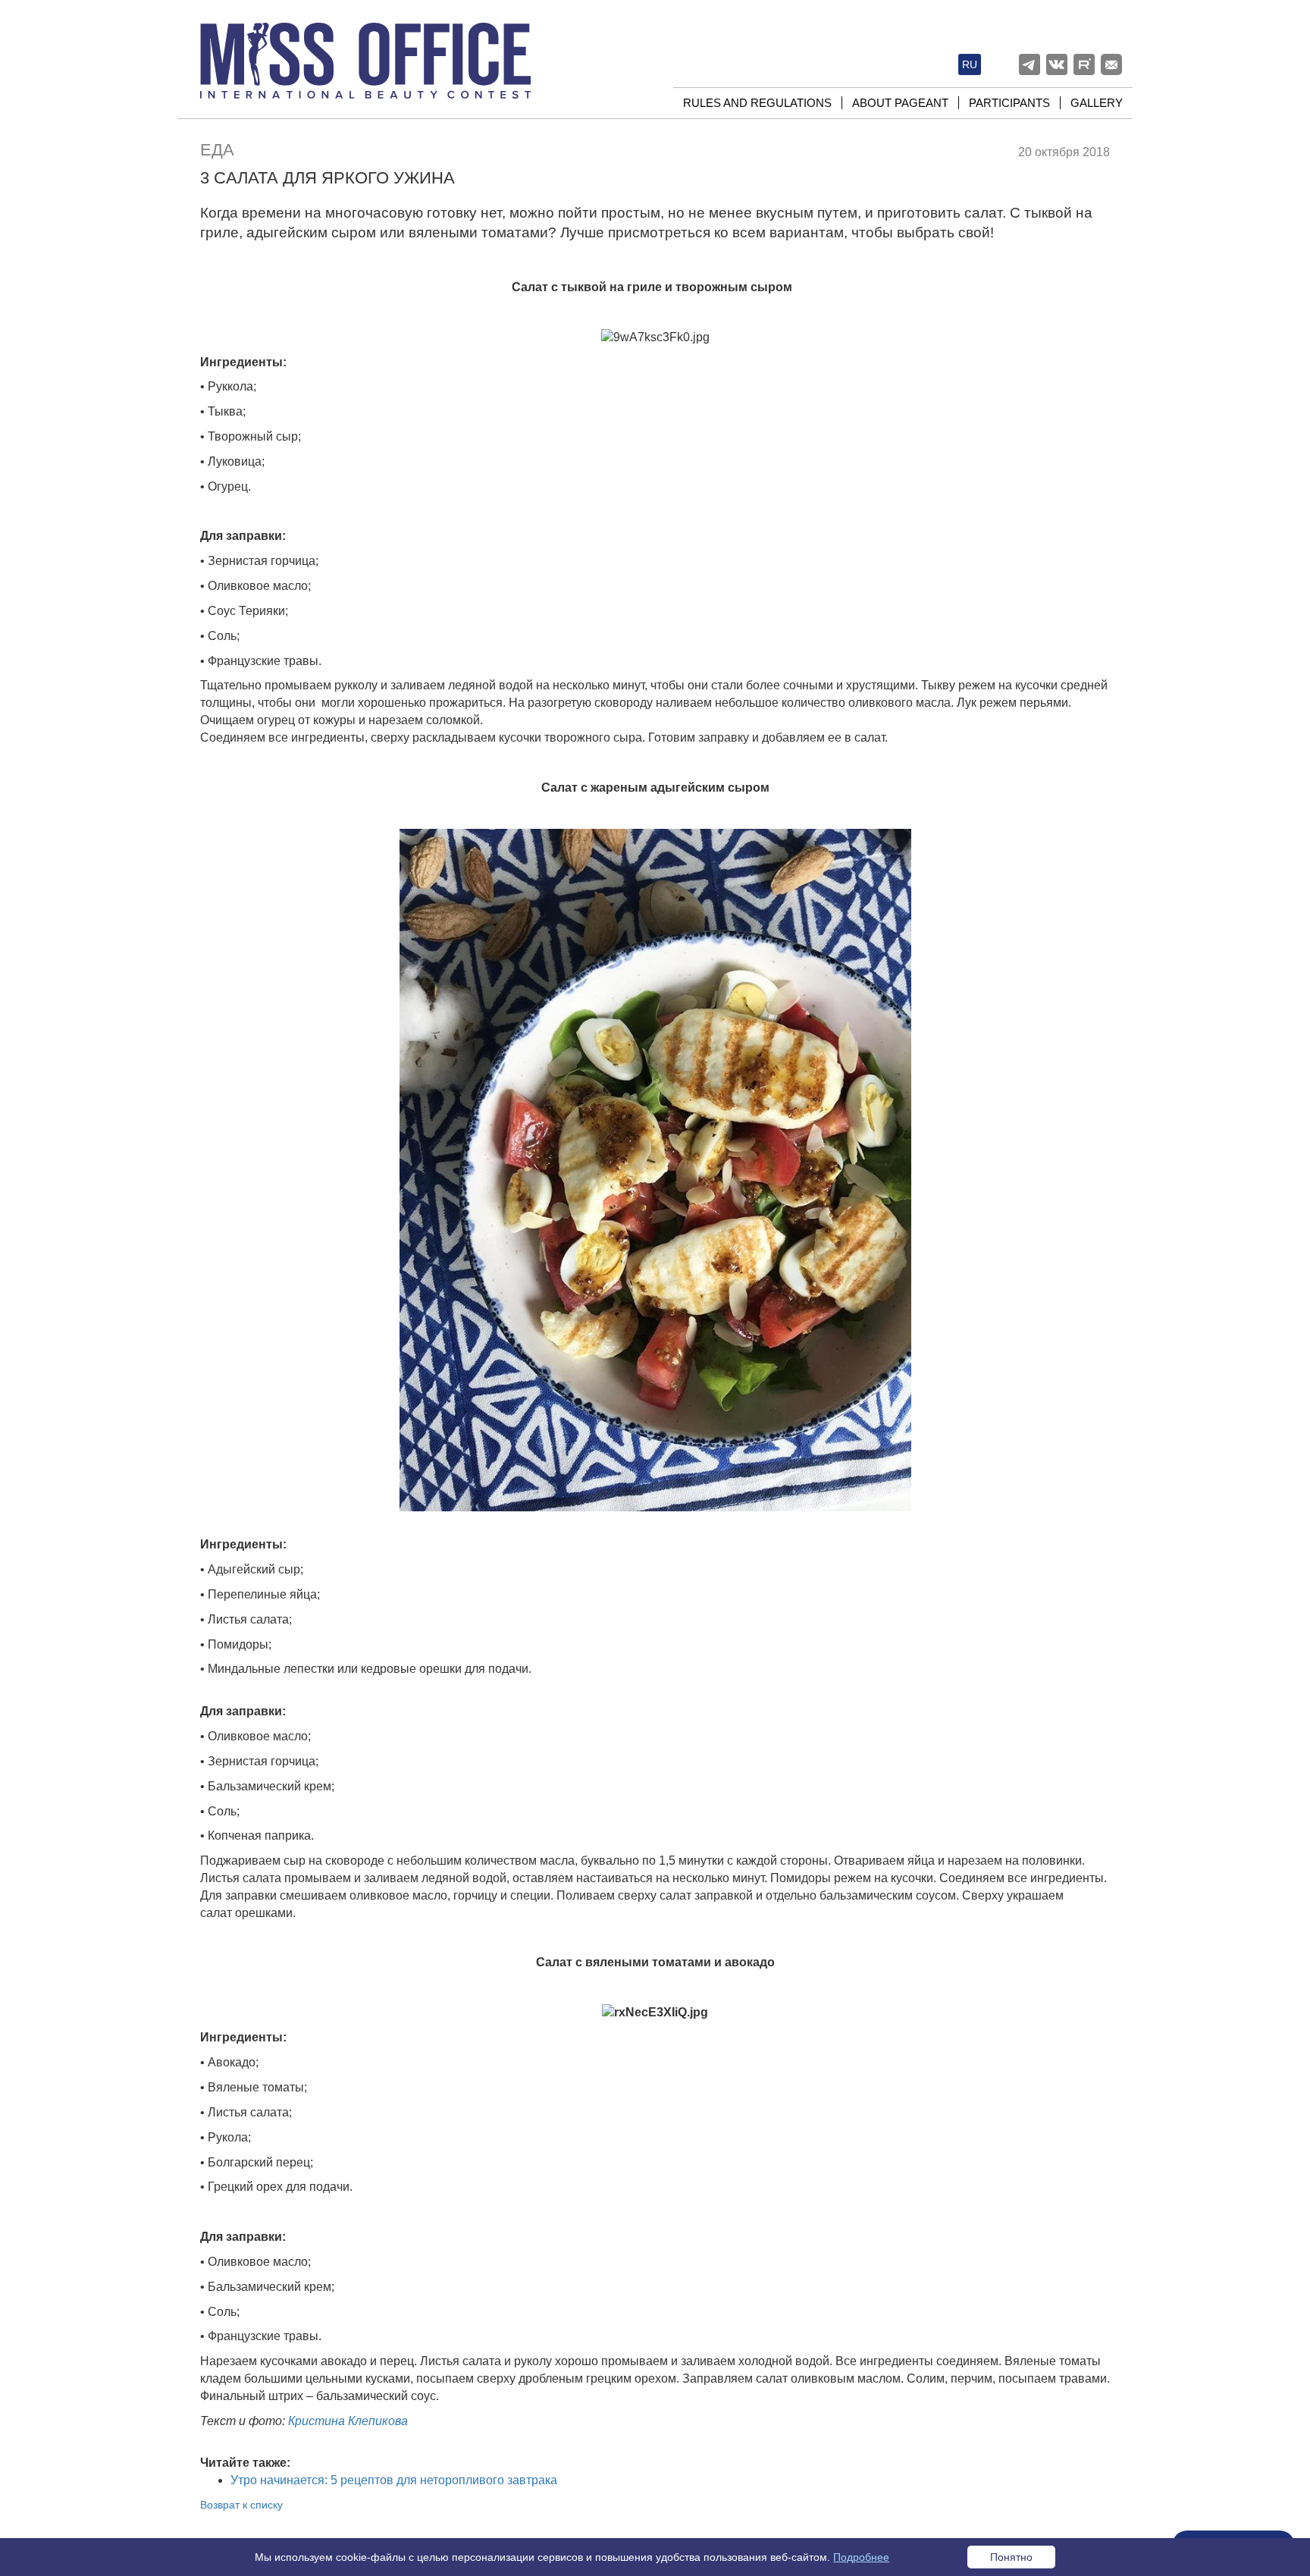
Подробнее (861, 2557)
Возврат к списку (241, 2505)
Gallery (1097, 103)
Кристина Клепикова (348, 2421)
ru (970, 64)
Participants (1009, 103)
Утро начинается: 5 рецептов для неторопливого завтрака (394, 2480)
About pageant (900, 103)
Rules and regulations (757, 103)
